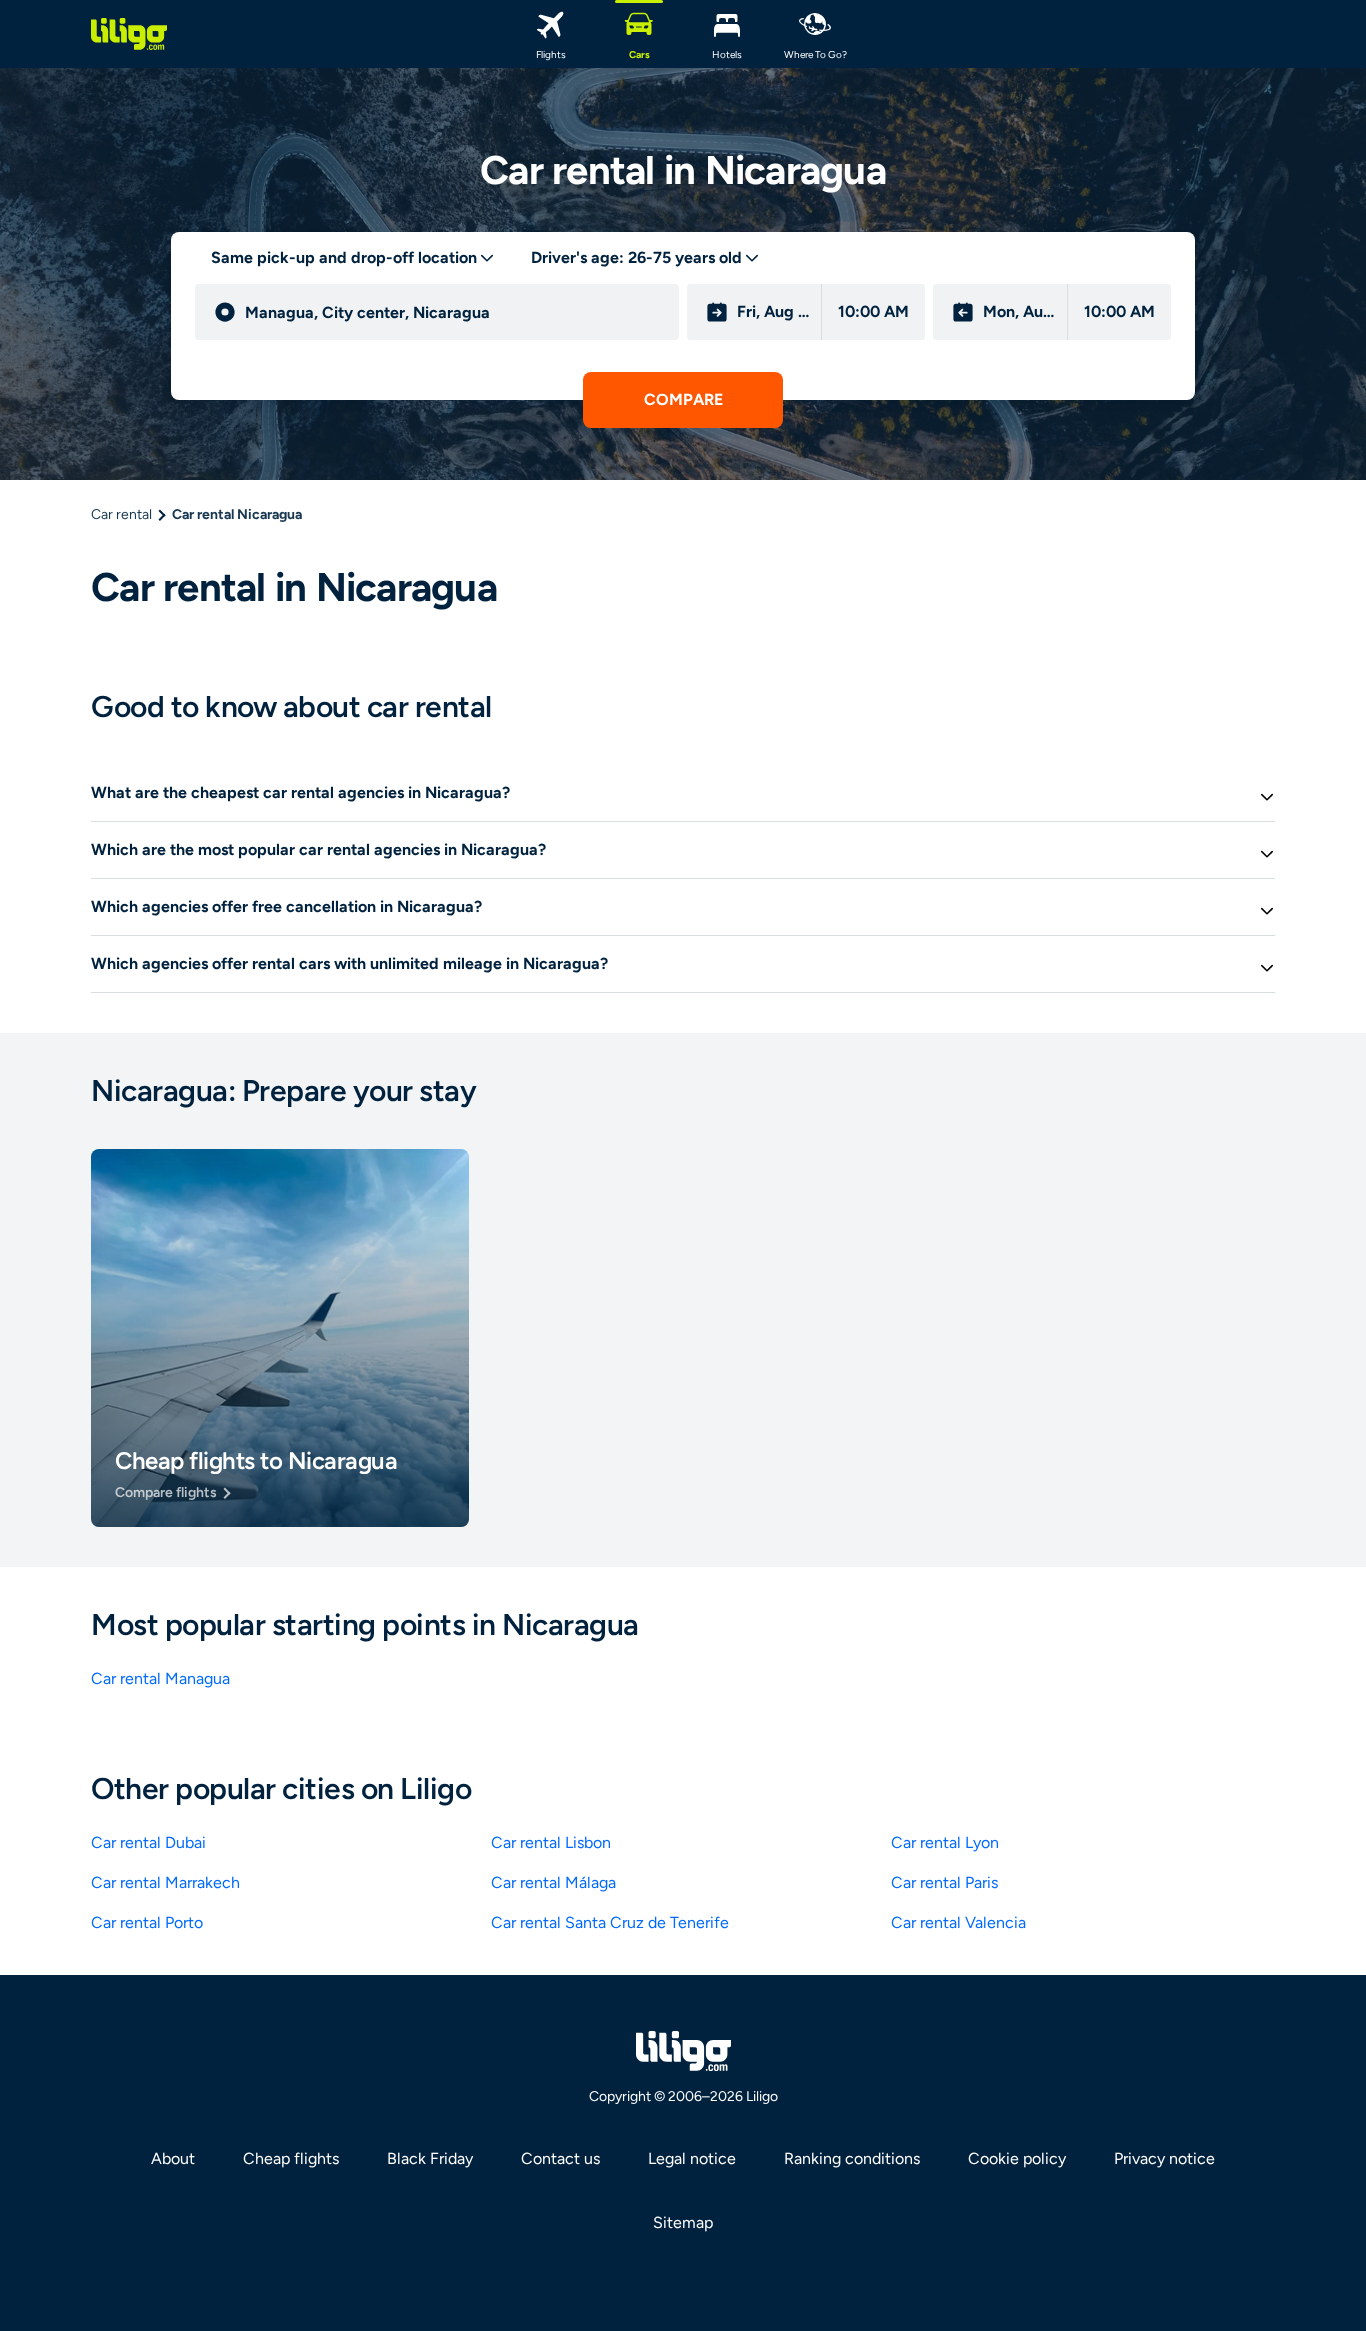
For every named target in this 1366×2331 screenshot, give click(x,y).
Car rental (121, 514)
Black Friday (430, 2158)
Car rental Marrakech (165, 1882)
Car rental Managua (160, 1678)
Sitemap (683, 2222)
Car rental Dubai (148, 1842)
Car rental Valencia (958, 1922)
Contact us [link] (560, 2158)
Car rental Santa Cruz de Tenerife (610, 1922)
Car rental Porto (147, 1922)
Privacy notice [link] (1164, 2158)
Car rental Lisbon (551, 1842)
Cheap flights (291, 2158)
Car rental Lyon (945, 1842)
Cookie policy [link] (1017, 2158)
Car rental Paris (944, 1882)
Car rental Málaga (553, 1882)
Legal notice (692, 2158)
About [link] (173, 2158)
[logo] (129, 34)
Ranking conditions (852, 2158)
